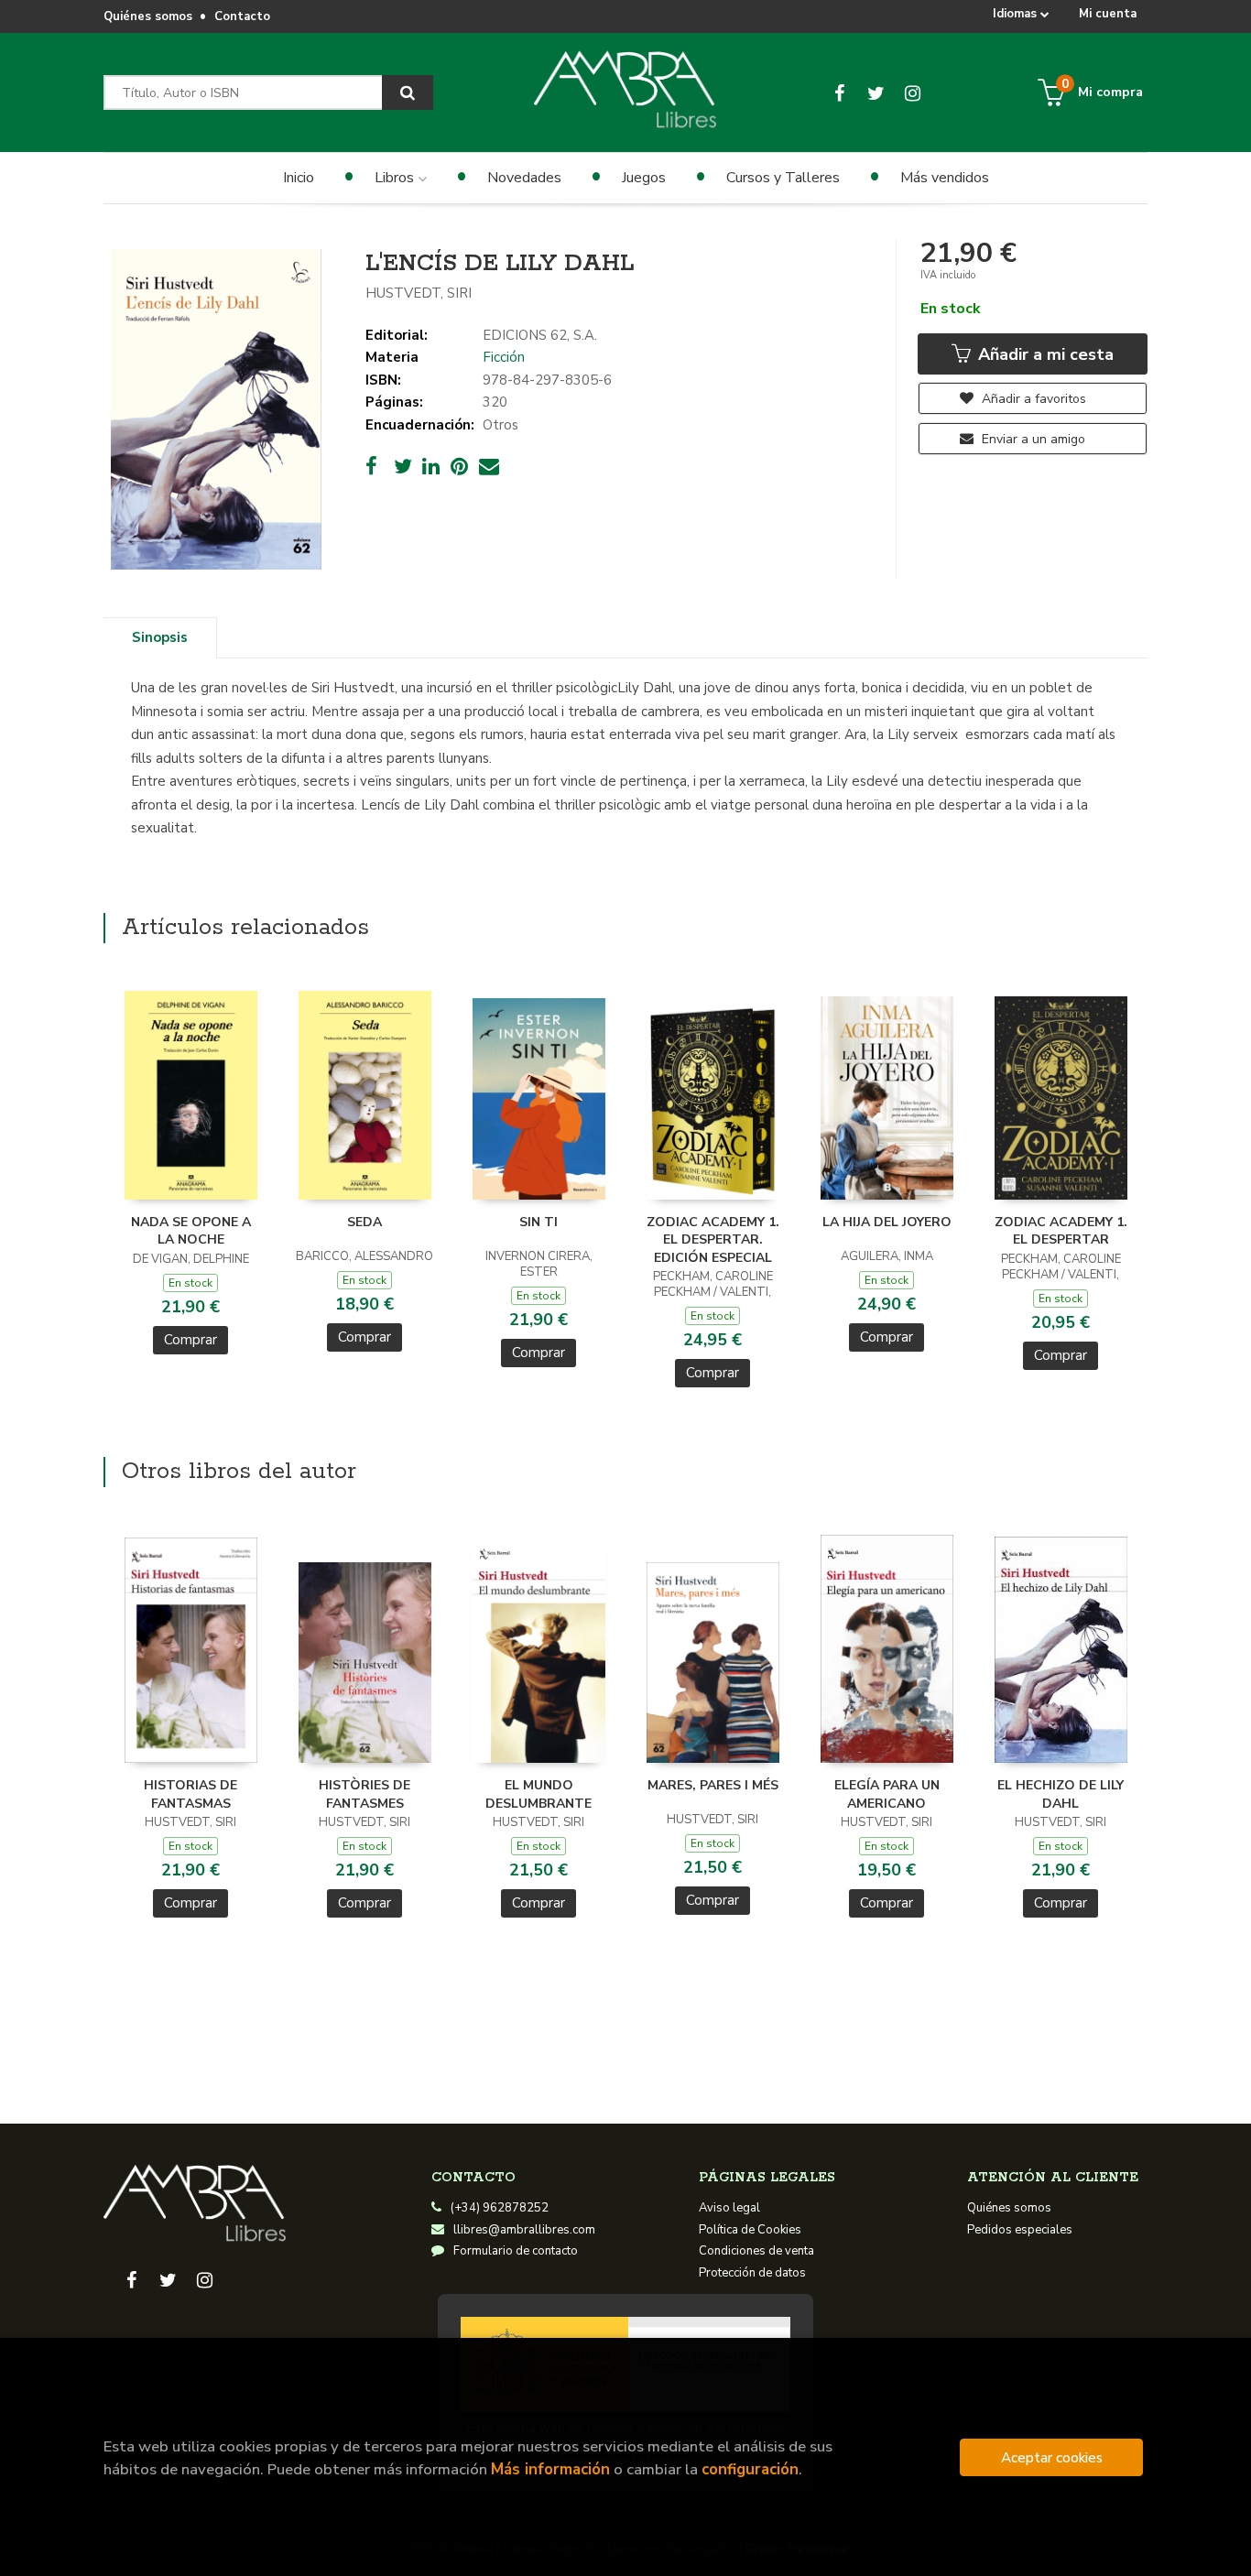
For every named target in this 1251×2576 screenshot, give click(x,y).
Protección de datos (752, 2273)
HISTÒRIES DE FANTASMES (364, 1794)
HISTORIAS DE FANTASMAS (190, 1794)
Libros (396, 178)
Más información (550, 2469)
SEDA (364, 1222)
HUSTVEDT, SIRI (419, 293)
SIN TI (538, 1222)
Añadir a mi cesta (1044, 354)
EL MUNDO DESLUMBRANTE (538, 1794)
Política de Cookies (750, 2230)
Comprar (190, 1340)
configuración (750, 2469)
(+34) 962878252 (500, 2208)
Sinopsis (160, 637)
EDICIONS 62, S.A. (540, 335)
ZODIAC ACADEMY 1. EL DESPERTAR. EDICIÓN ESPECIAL (713, 1240)
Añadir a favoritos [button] (1032, 399)
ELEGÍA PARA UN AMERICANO (887, 1794)
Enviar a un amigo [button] (1032, 439)
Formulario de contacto (516, 2251)
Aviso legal (729, 2208)
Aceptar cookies (1052, 2457)
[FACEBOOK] (839, 92)
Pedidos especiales (1020, 2230)
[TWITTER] (876, 92)
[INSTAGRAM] (913, 92)
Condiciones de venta (756, 2251)
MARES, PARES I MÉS (713, 1785)
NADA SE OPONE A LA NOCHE (191, 1231)
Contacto (242, 16)
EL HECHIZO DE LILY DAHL (1061, 1794)
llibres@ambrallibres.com (524, 2230)
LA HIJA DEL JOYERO (887, 1222)
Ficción (504, 357)
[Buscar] (408, 92)
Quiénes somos (148, 16)
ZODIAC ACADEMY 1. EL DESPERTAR (1061, 1231)
